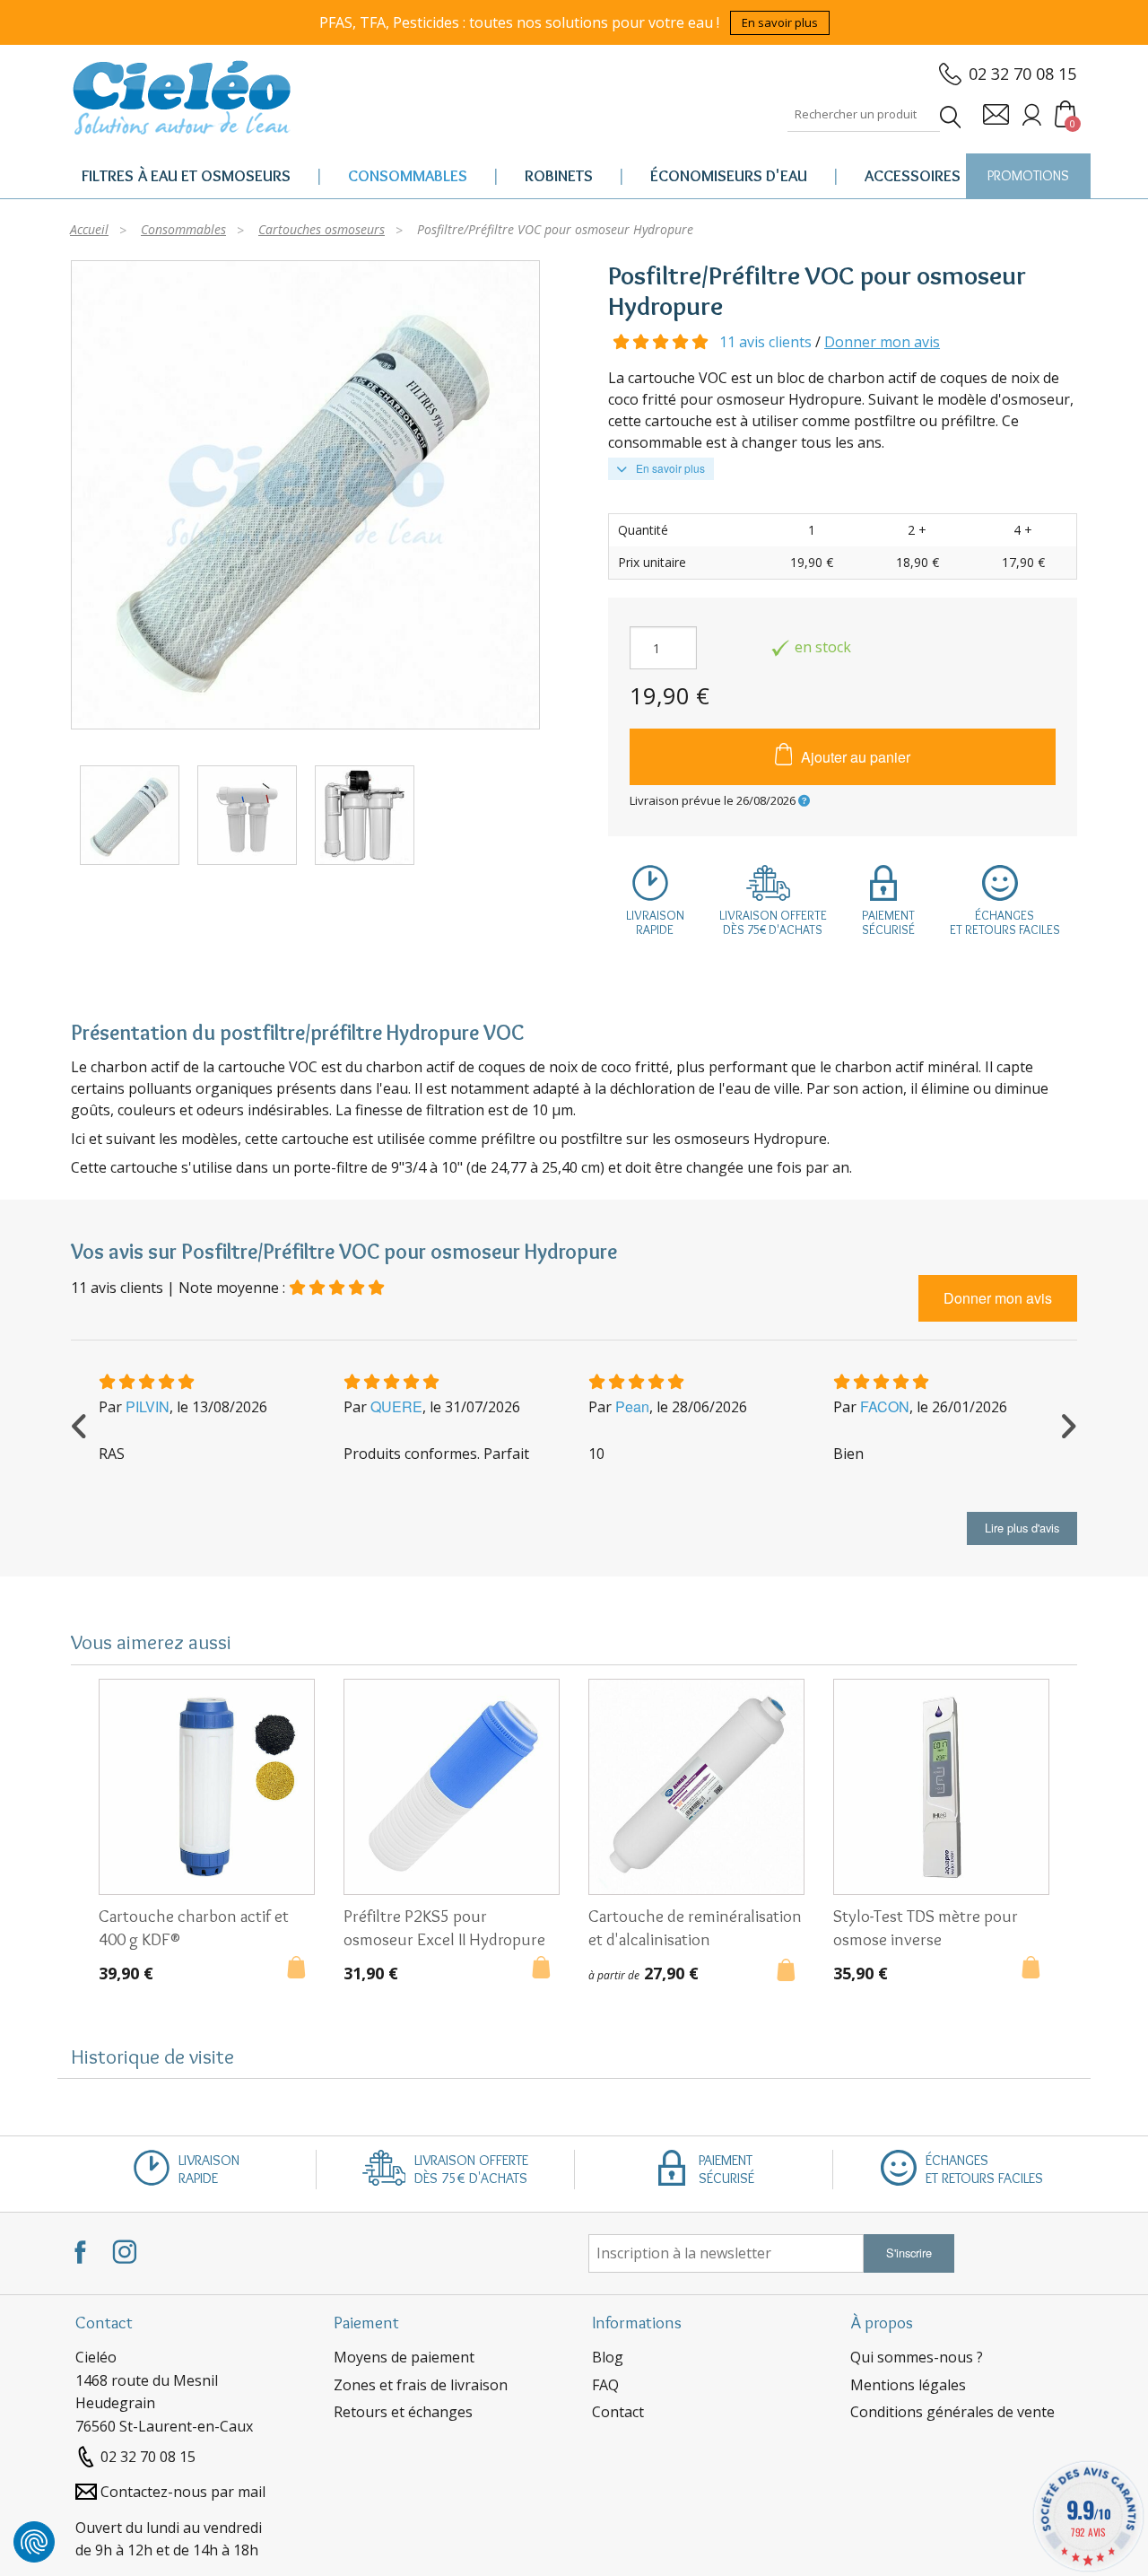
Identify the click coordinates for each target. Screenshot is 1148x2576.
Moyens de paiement (404, 2357)
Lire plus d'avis (1022, 1528)
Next (1068, 1424)
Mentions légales (908, 2385)
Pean (632, 1406)
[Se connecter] (1032, 114)
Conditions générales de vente (952, 2412)
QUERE (396, 1406)
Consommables (408, 176)
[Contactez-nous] (996, 114)
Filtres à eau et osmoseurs (186, 176)
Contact (618, 2412)
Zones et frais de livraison (421, 2385)
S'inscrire (909, 2253)
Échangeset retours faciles (1005, 922)
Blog (608, 2357)
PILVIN (148, 1406)
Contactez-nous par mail (183, 2492)
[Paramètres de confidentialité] (34, 2542)
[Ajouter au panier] (301, 1969)
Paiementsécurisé (888, 922)
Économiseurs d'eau (729, 176)
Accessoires (913, 176)
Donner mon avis (882, 342)
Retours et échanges (403, 2412)
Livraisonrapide (655, 922)
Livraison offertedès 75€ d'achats (773, 922)
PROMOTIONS (1028, 175)
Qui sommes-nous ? (917, 2357)
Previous (80, 1424)
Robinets (559, 176)
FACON (885, 1406)
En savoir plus (780, 22)
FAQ (605, 2385)
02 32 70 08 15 (1022, 74)
